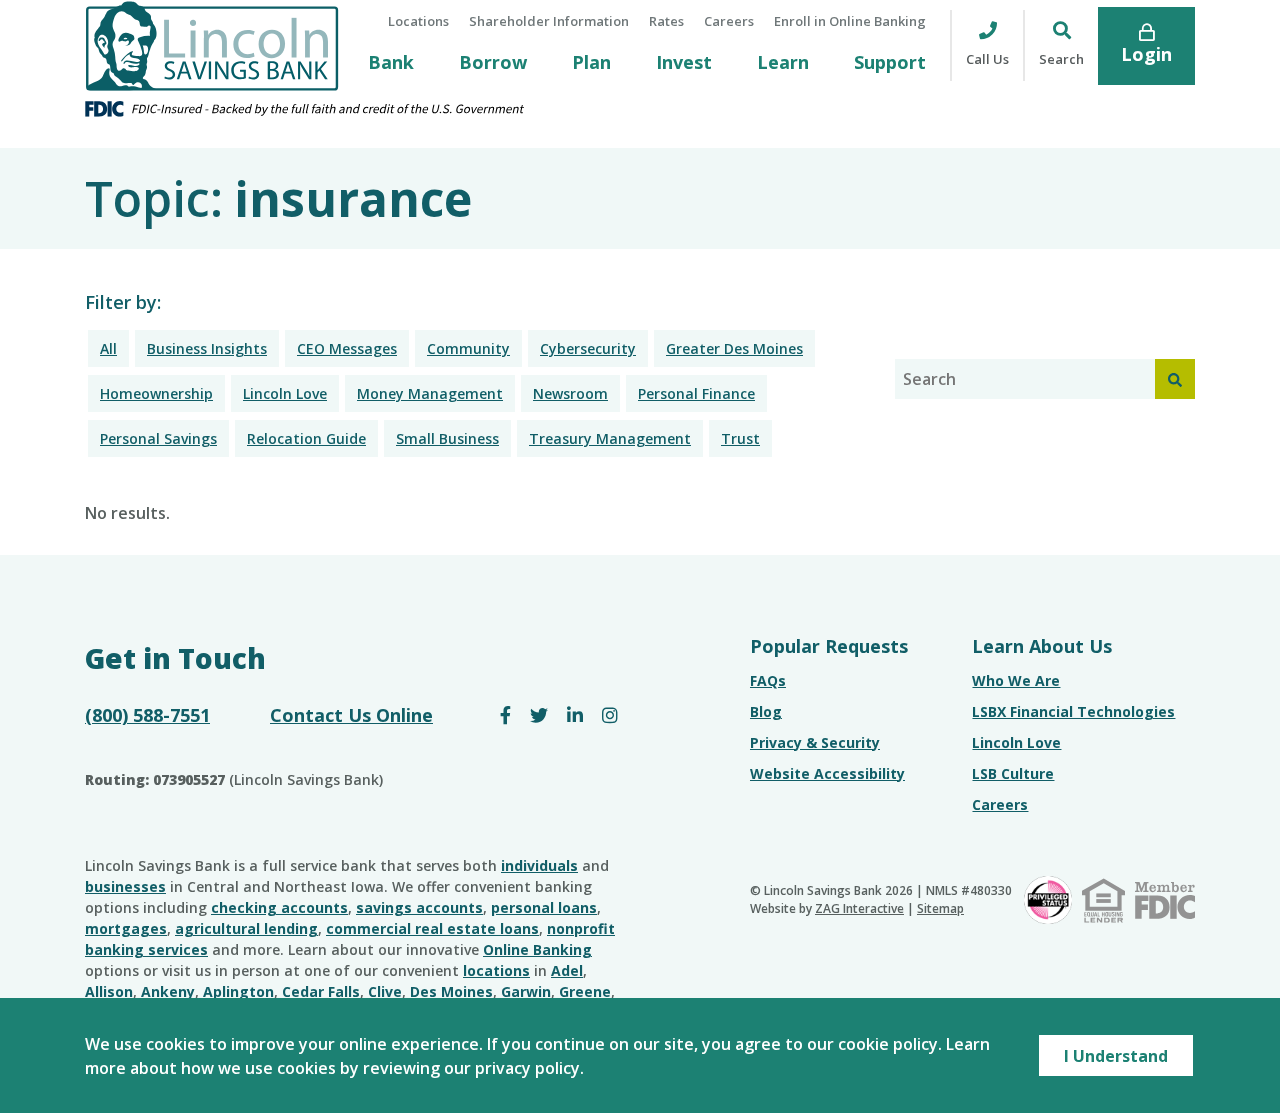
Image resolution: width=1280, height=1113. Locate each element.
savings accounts (419, 907)
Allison (109, 991)
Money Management (430, 393)
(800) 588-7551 (147, 715)
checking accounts (279, 907)
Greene (585, 991)
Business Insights (207, 348)
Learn (783, 62)
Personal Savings (158, 438)
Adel (567, 970)
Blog (766, 711)
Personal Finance (696, 393)
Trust (740, 438)
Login (1146, 54)
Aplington (238, 991)
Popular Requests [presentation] (829, 646)
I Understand (1116, 1056)
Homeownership (156, 393)
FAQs (768, 680)
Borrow (493, 62)
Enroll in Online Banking (850, 21)
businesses (125, 886)
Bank (391, 62)
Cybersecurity (588, 348)
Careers (729, 21)
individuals (539, 865)
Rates (666, 21)
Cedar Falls (321, 991)
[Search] (1175, 379)
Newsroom (570, 393)
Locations (418, 21)
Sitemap (940, 908)
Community (468, 348)
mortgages (126, 928)
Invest (684, 62)
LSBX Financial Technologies (1073, 711)
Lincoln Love (285, 393)
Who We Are (1016, 680)
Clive (385, 991)
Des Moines (451, 991)
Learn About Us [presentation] (1042, 646)
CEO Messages (347, 348)
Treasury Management (610, 438)
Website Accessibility (827, 773)
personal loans (544, 907)
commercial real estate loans (432, 928)
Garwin (526, 991)
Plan (591, 62)
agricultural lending (246, 928)
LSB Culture (1013, 773)
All (108, 348)
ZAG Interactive (859, 908)
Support (890, 62)
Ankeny (168, 991)
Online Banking (537, 949)
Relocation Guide (306, 438)
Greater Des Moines (734, 348)
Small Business (447, 438)
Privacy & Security (815, 742)
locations (496, 970)
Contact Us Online (351, 715)
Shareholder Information (549, 21)
